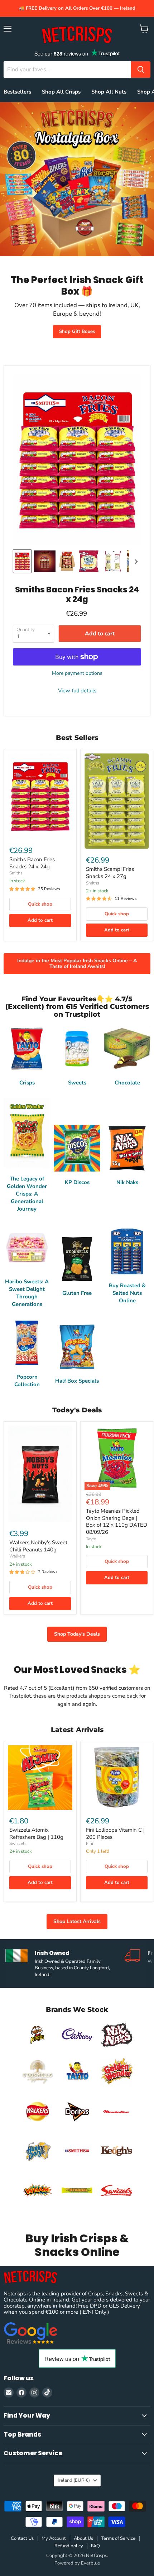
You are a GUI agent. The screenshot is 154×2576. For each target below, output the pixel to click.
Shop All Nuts (109, 92)
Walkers (17, 1556)
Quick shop (40, 904)
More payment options (77, 673)
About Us (83, 2538)
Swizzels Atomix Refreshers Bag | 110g (36, 1833)
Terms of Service (118, 2538)
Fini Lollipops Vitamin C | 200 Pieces (115, 1833)
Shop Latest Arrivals (77, 1921)
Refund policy (69, 2546)
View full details (77, 691)
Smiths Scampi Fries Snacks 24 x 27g (110, 873)
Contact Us (22, 2538)
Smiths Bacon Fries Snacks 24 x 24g (32, 863)
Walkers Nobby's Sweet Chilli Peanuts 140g (38, 1546)
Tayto (91, 1539)
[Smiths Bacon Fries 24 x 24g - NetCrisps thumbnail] (113, 561)
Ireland (74, 2480)
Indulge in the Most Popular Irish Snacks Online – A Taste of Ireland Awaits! (77, 963)
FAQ (95, 2546)
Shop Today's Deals (77, 1634)
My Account (54, 2538)
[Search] (141, 70)
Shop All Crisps (61, 92)
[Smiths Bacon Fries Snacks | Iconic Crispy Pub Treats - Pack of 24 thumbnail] (45, 561)
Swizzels (18, 1843)
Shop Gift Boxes (77, 331)
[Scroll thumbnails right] (135, 562)
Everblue (90, 2563)
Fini (90, 1843)
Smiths (16, 873)
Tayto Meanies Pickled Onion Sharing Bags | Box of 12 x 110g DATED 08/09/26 (117, 1521)
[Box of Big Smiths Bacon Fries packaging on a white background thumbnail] (67, 561)
